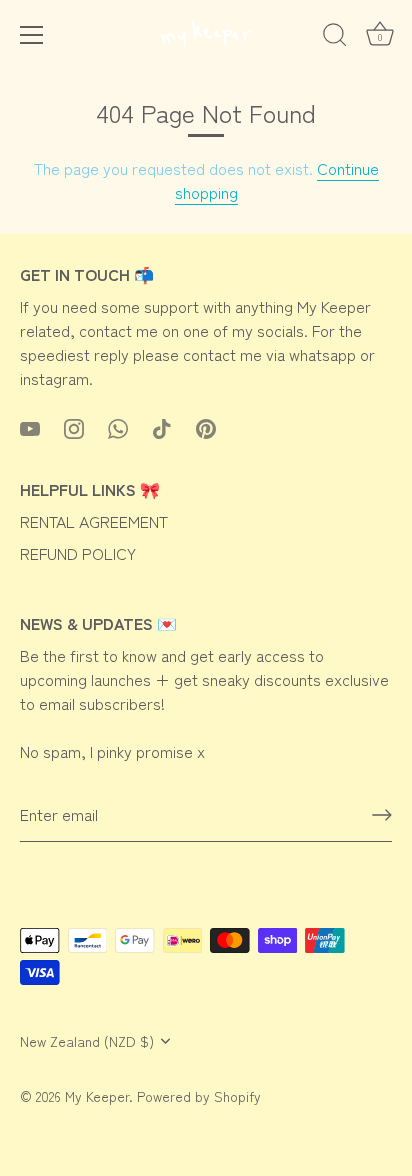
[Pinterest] (206, 426)
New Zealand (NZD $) (87, 1041)
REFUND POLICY (78, 553)
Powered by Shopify (199, 1096)
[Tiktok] (162, 426)
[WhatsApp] (118, 426)
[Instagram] (74, 426)
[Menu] (32, 35)
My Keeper (97, 1096)
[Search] (335, 38)
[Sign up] (382, 815)
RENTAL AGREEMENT (94, 521)
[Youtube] (30, 426)
